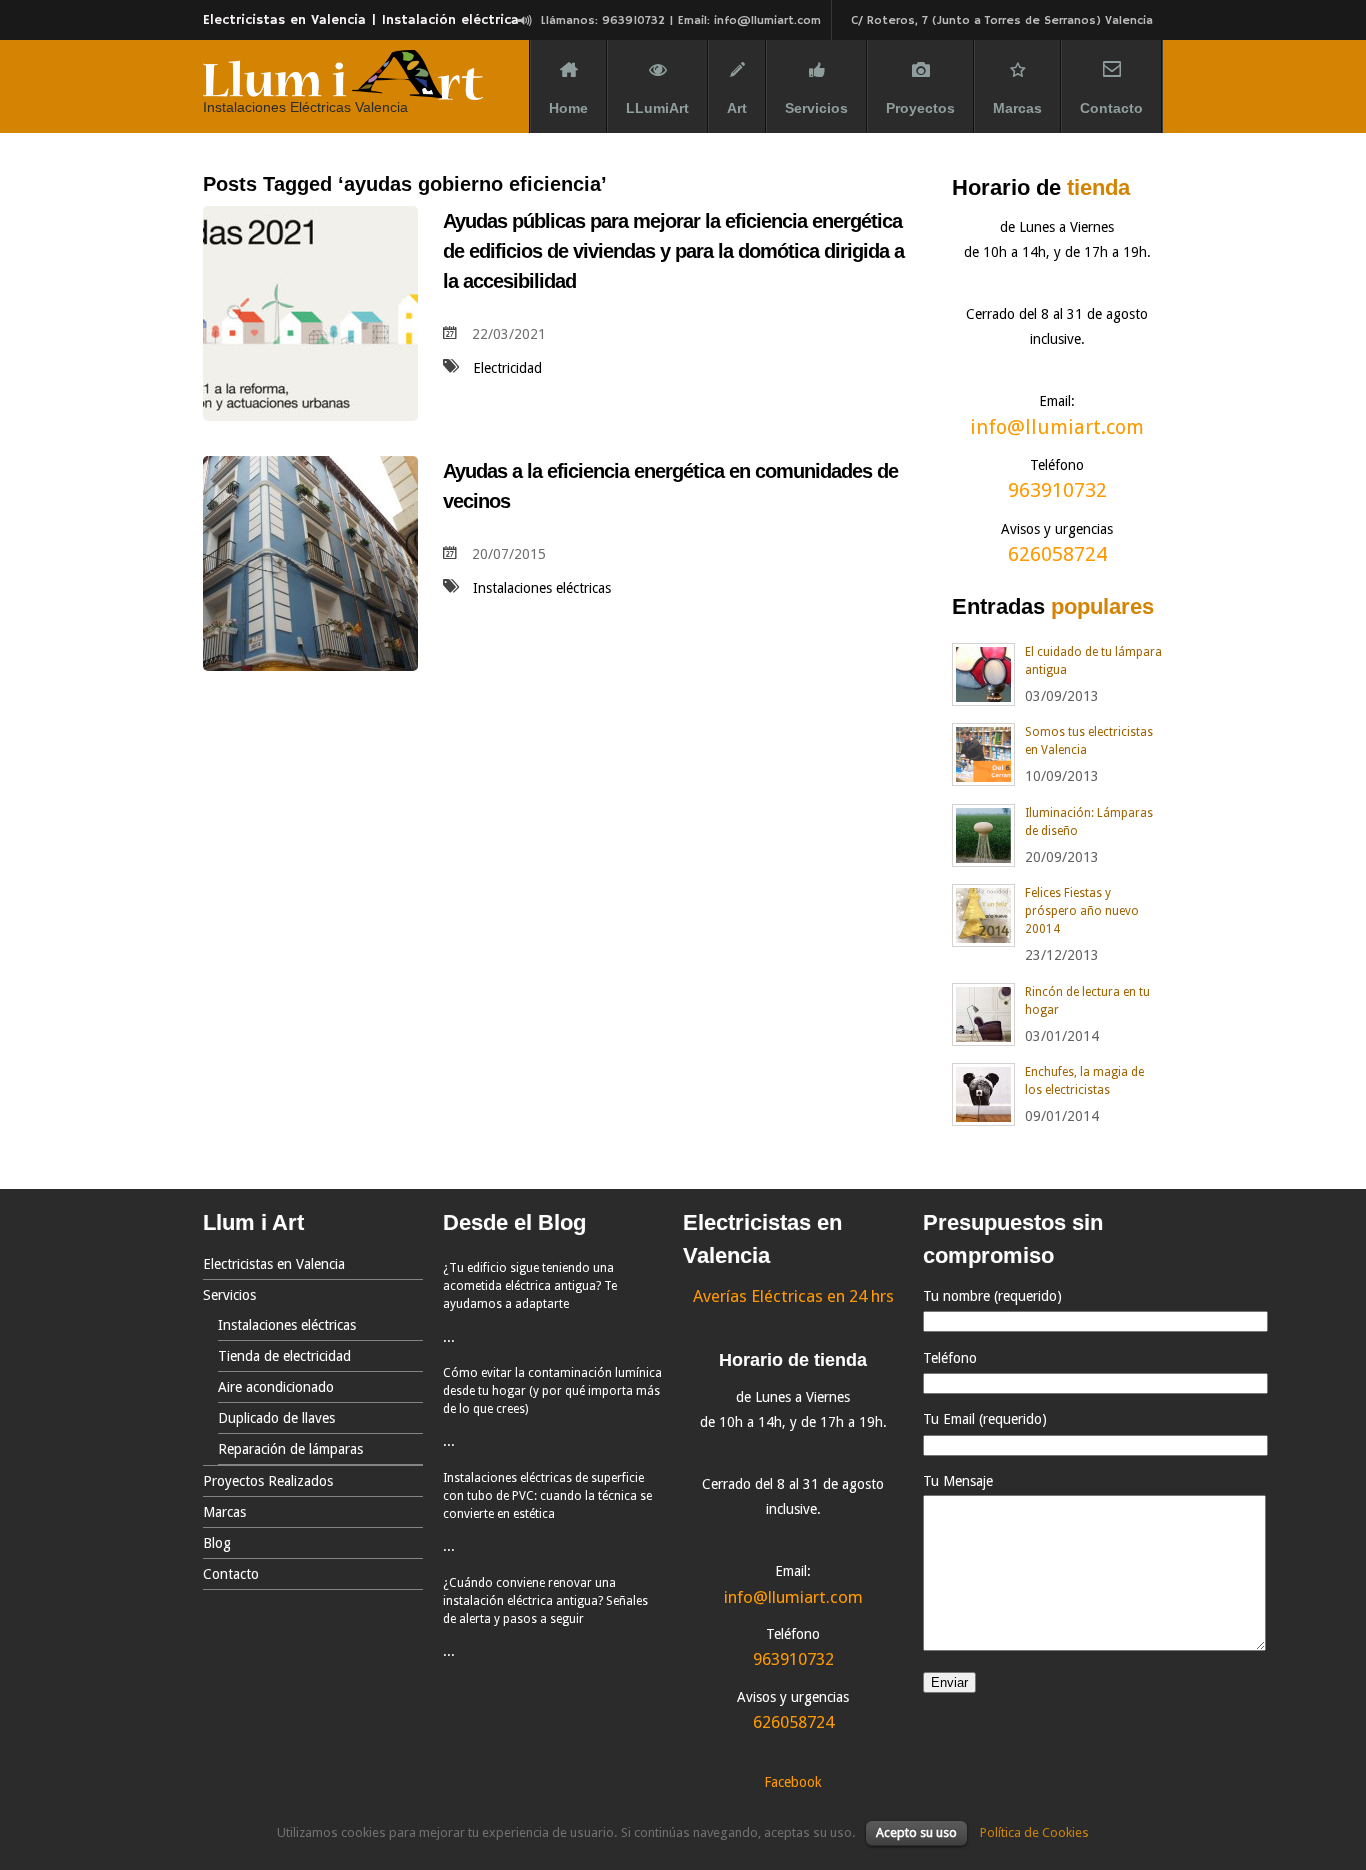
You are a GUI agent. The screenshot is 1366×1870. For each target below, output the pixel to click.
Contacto (1111, 108)
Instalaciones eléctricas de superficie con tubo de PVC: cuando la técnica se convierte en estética (547, 1496)
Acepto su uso (916, 1832)
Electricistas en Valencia (274, 1264)
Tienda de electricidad (284, 1356)
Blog (217, 1543)
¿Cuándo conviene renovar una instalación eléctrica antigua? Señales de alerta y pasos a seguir (545, 1601)
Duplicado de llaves (276, 1418)
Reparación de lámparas (290, 1449)
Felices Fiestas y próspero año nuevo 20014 (1082, 911)
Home (568, 108)
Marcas (1017, 108)
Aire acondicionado (276, 1387)
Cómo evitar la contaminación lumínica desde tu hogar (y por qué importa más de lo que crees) (552, 1391)
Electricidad (507, 368)
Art (737, 108)
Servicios (816, 108)
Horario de (1041, 187)
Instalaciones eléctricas (542, 588)
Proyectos (920, 108)
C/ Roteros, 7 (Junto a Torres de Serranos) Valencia (1002, 20)
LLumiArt (657, 108)
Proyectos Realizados (268, 1481)
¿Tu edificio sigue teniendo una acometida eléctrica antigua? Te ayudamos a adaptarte (530, 1286)
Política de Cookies (1034, 1832)
